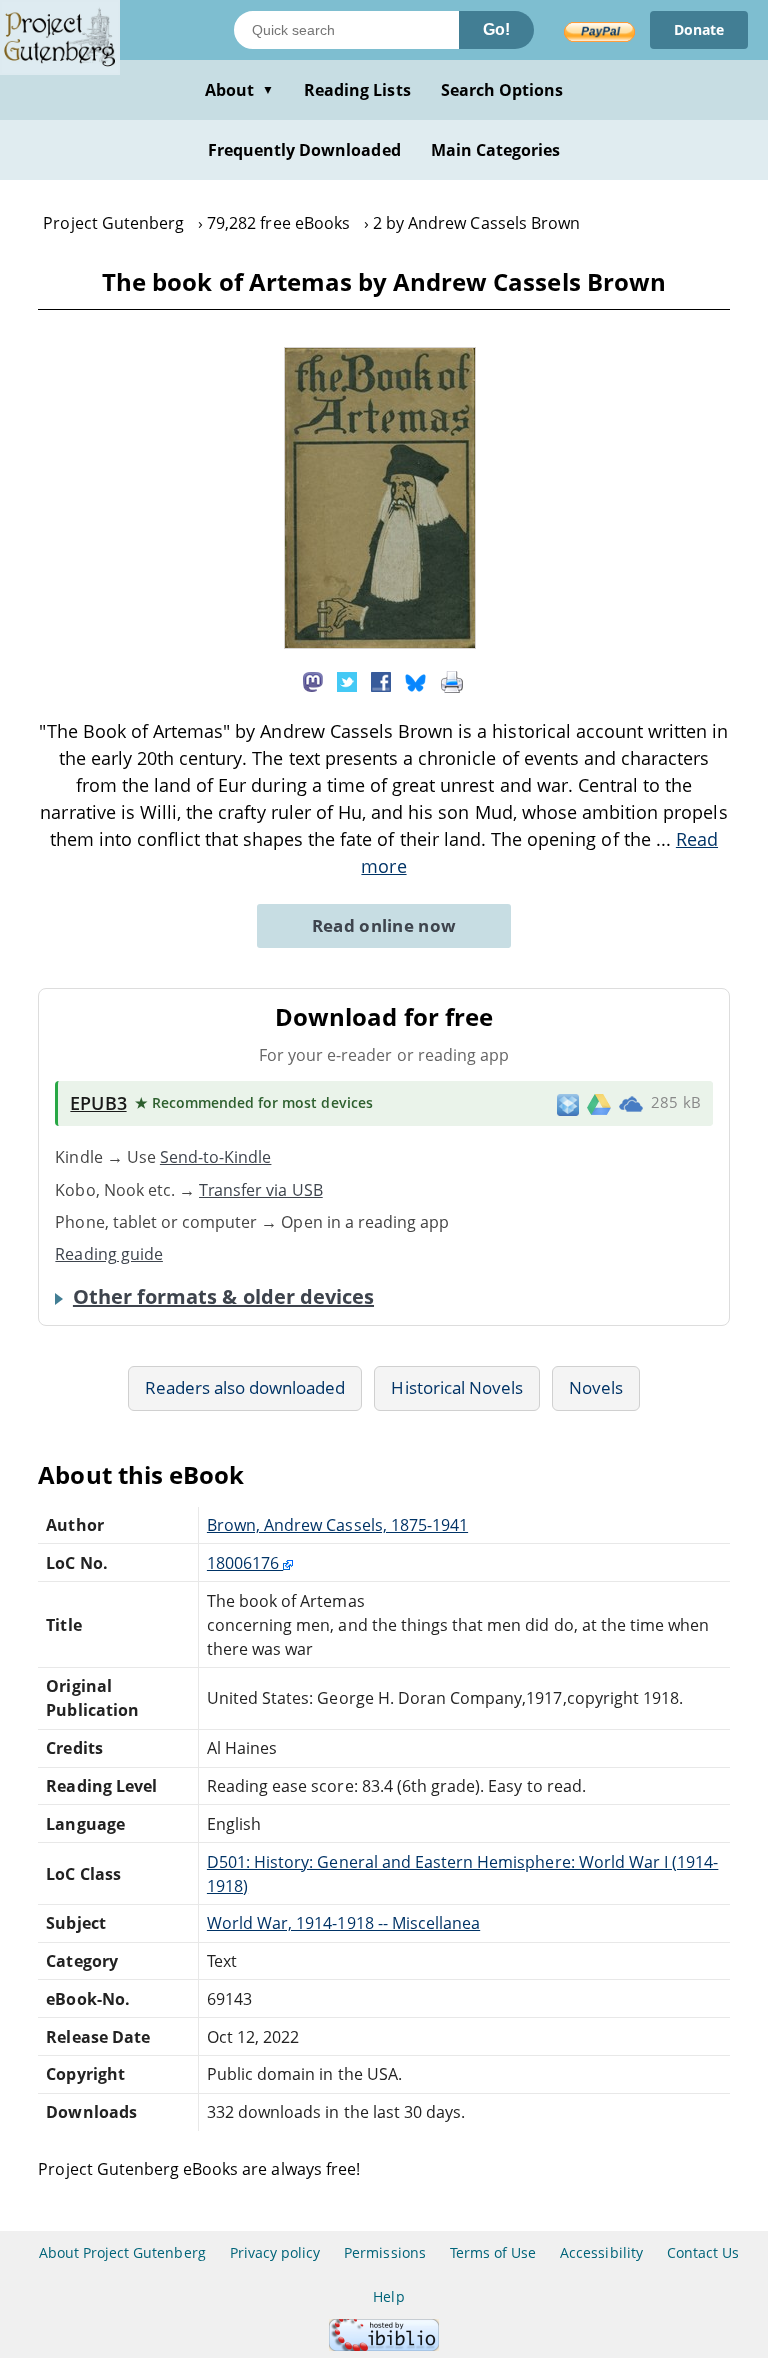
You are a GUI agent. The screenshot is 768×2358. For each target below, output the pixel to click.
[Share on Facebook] (381, 680)
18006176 (245, 1563)
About (239, 90)
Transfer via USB (261, 1190)
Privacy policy (275, 2252)
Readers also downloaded (245, 1387)
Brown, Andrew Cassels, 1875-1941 (337, 1525)
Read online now (384, 925)
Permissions (384, 2252)
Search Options (502, 90)
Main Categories (496, 150)
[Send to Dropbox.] (568, 1103)
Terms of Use (493, 2252)
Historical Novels (457, 1387)
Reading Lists (357, 90)
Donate (699, 29)
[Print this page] (452, 680)
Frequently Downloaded (304, 150)
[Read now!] (380, 643)
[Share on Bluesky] (416, 680)
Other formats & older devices (223, 1297)
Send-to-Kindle (216, 1157)
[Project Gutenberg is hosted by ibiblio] (384, 2345)
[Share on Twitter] (347, 680)
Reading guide (109, 1254)
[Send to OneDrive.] (631, 1104)
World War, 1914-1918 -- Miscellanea (343, 1923)
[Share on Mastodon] (313, 680)
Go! (496, 29)
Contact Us (703, 2252)
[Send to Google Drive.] (599, 1103)
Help (388, 2296)
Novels (596, 1387)
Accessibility (601, 2252)
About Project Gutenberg (122, 2252)
